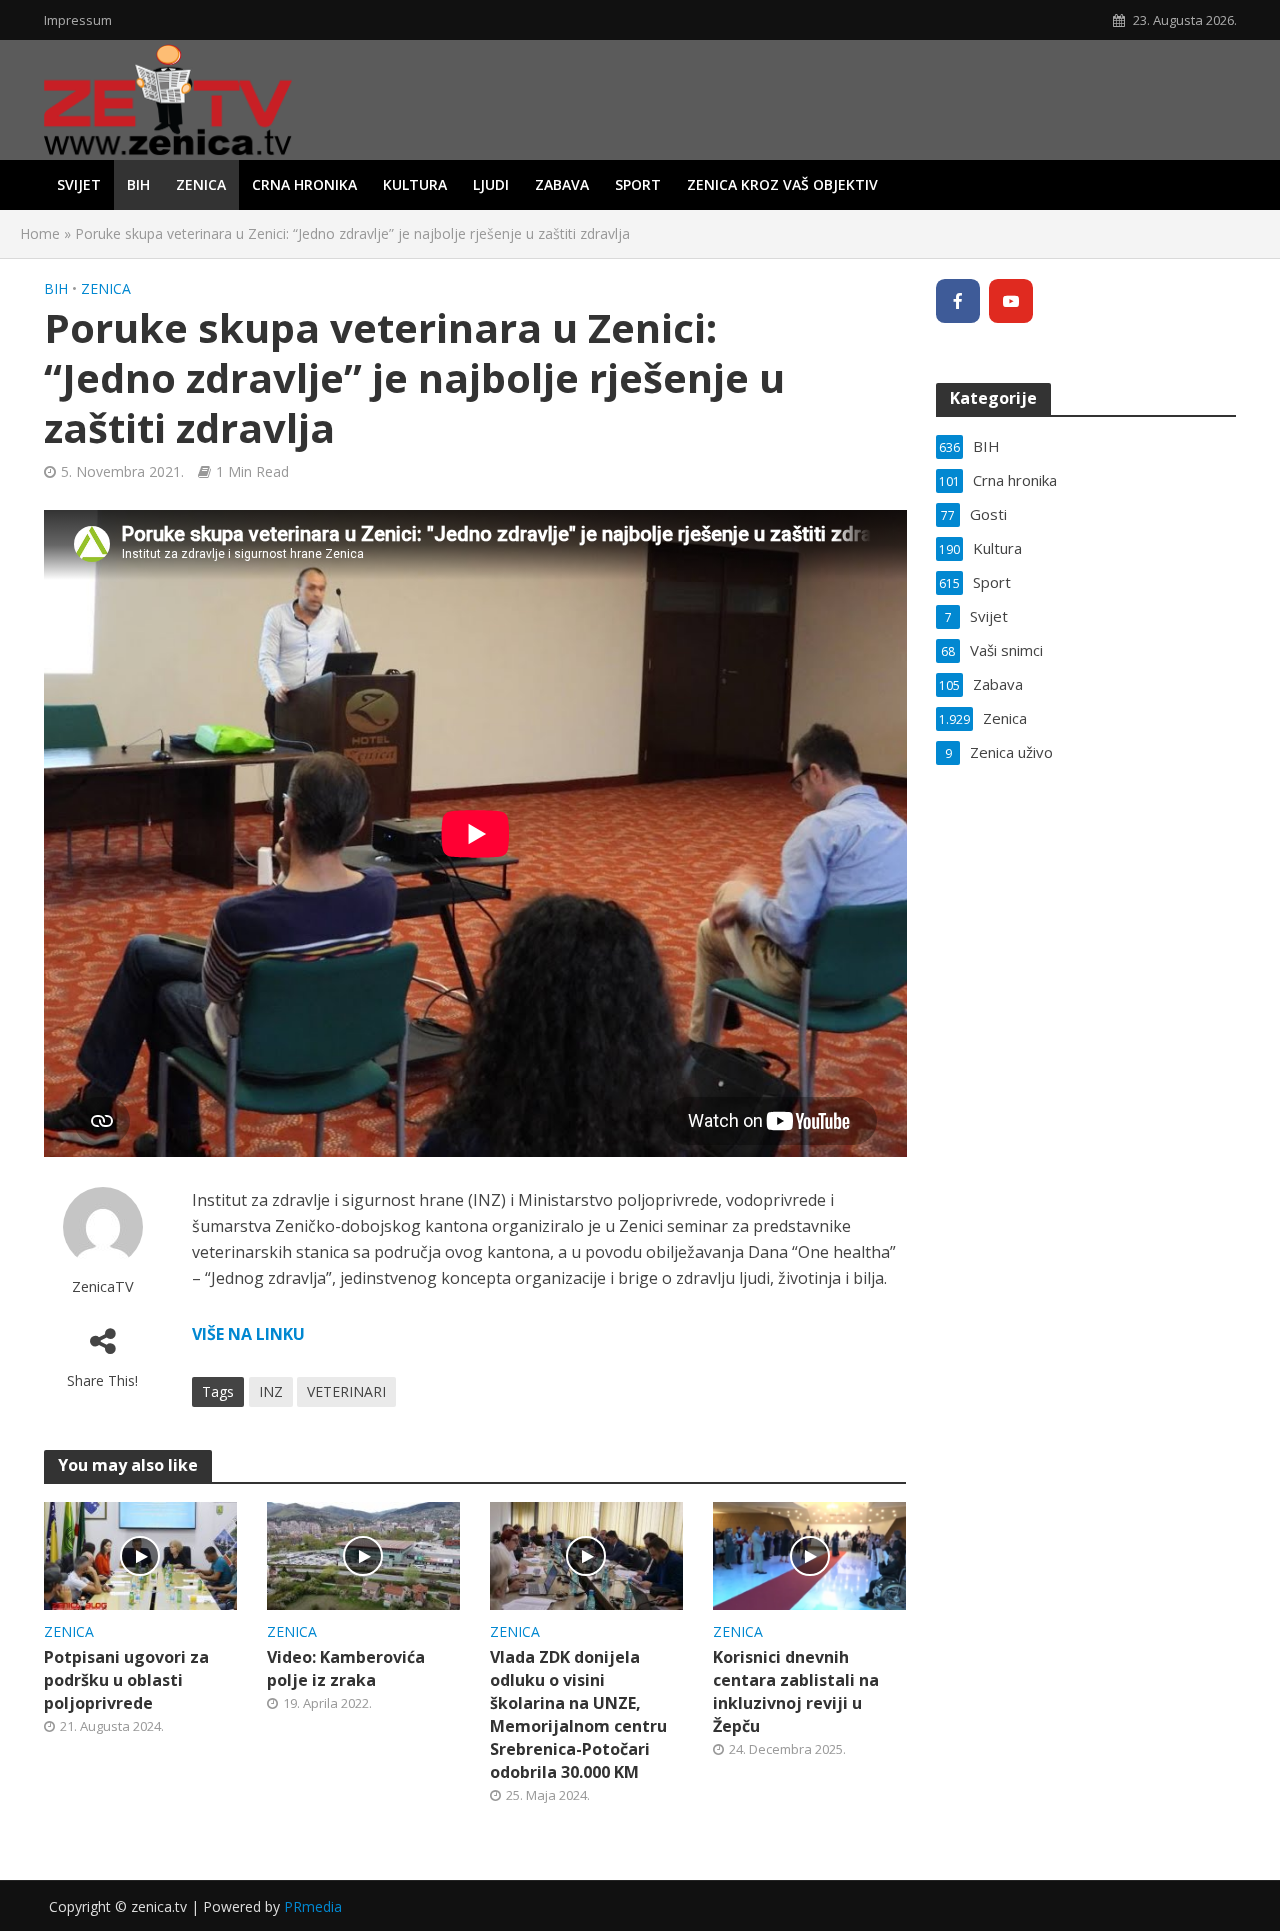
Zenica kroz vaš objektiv (782, 184)
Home (40, 233)
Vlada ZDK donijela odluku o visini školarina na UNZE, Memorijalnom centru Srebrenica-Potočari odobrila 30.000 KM (578, 1714)
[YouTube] (1011, 301)
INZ (271, 1391)
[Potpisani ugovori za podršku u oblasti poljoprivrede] (140, 1554)
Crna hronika (304, 184)
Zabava (562, 184)
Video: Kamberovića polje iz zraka (346, 1668)
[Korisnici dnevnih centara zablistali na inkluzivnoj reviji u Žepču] (809, 1554)
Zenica (201, 184)
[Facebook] (958, 301)
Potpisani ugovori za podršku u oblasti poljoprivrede (126, 1680)
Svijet (79, 184)
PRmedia (313, 1906)
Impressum (78, 20)
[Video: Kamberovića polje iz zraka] (363, 1554)
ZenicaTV (103, 1286)
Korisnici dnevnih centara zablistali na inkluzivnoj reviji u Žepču (796, 1691)
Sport (638, 184)
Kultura (415, 184)
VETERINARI (346, 1391)
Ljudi (491, 184)
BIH (138, 184)
